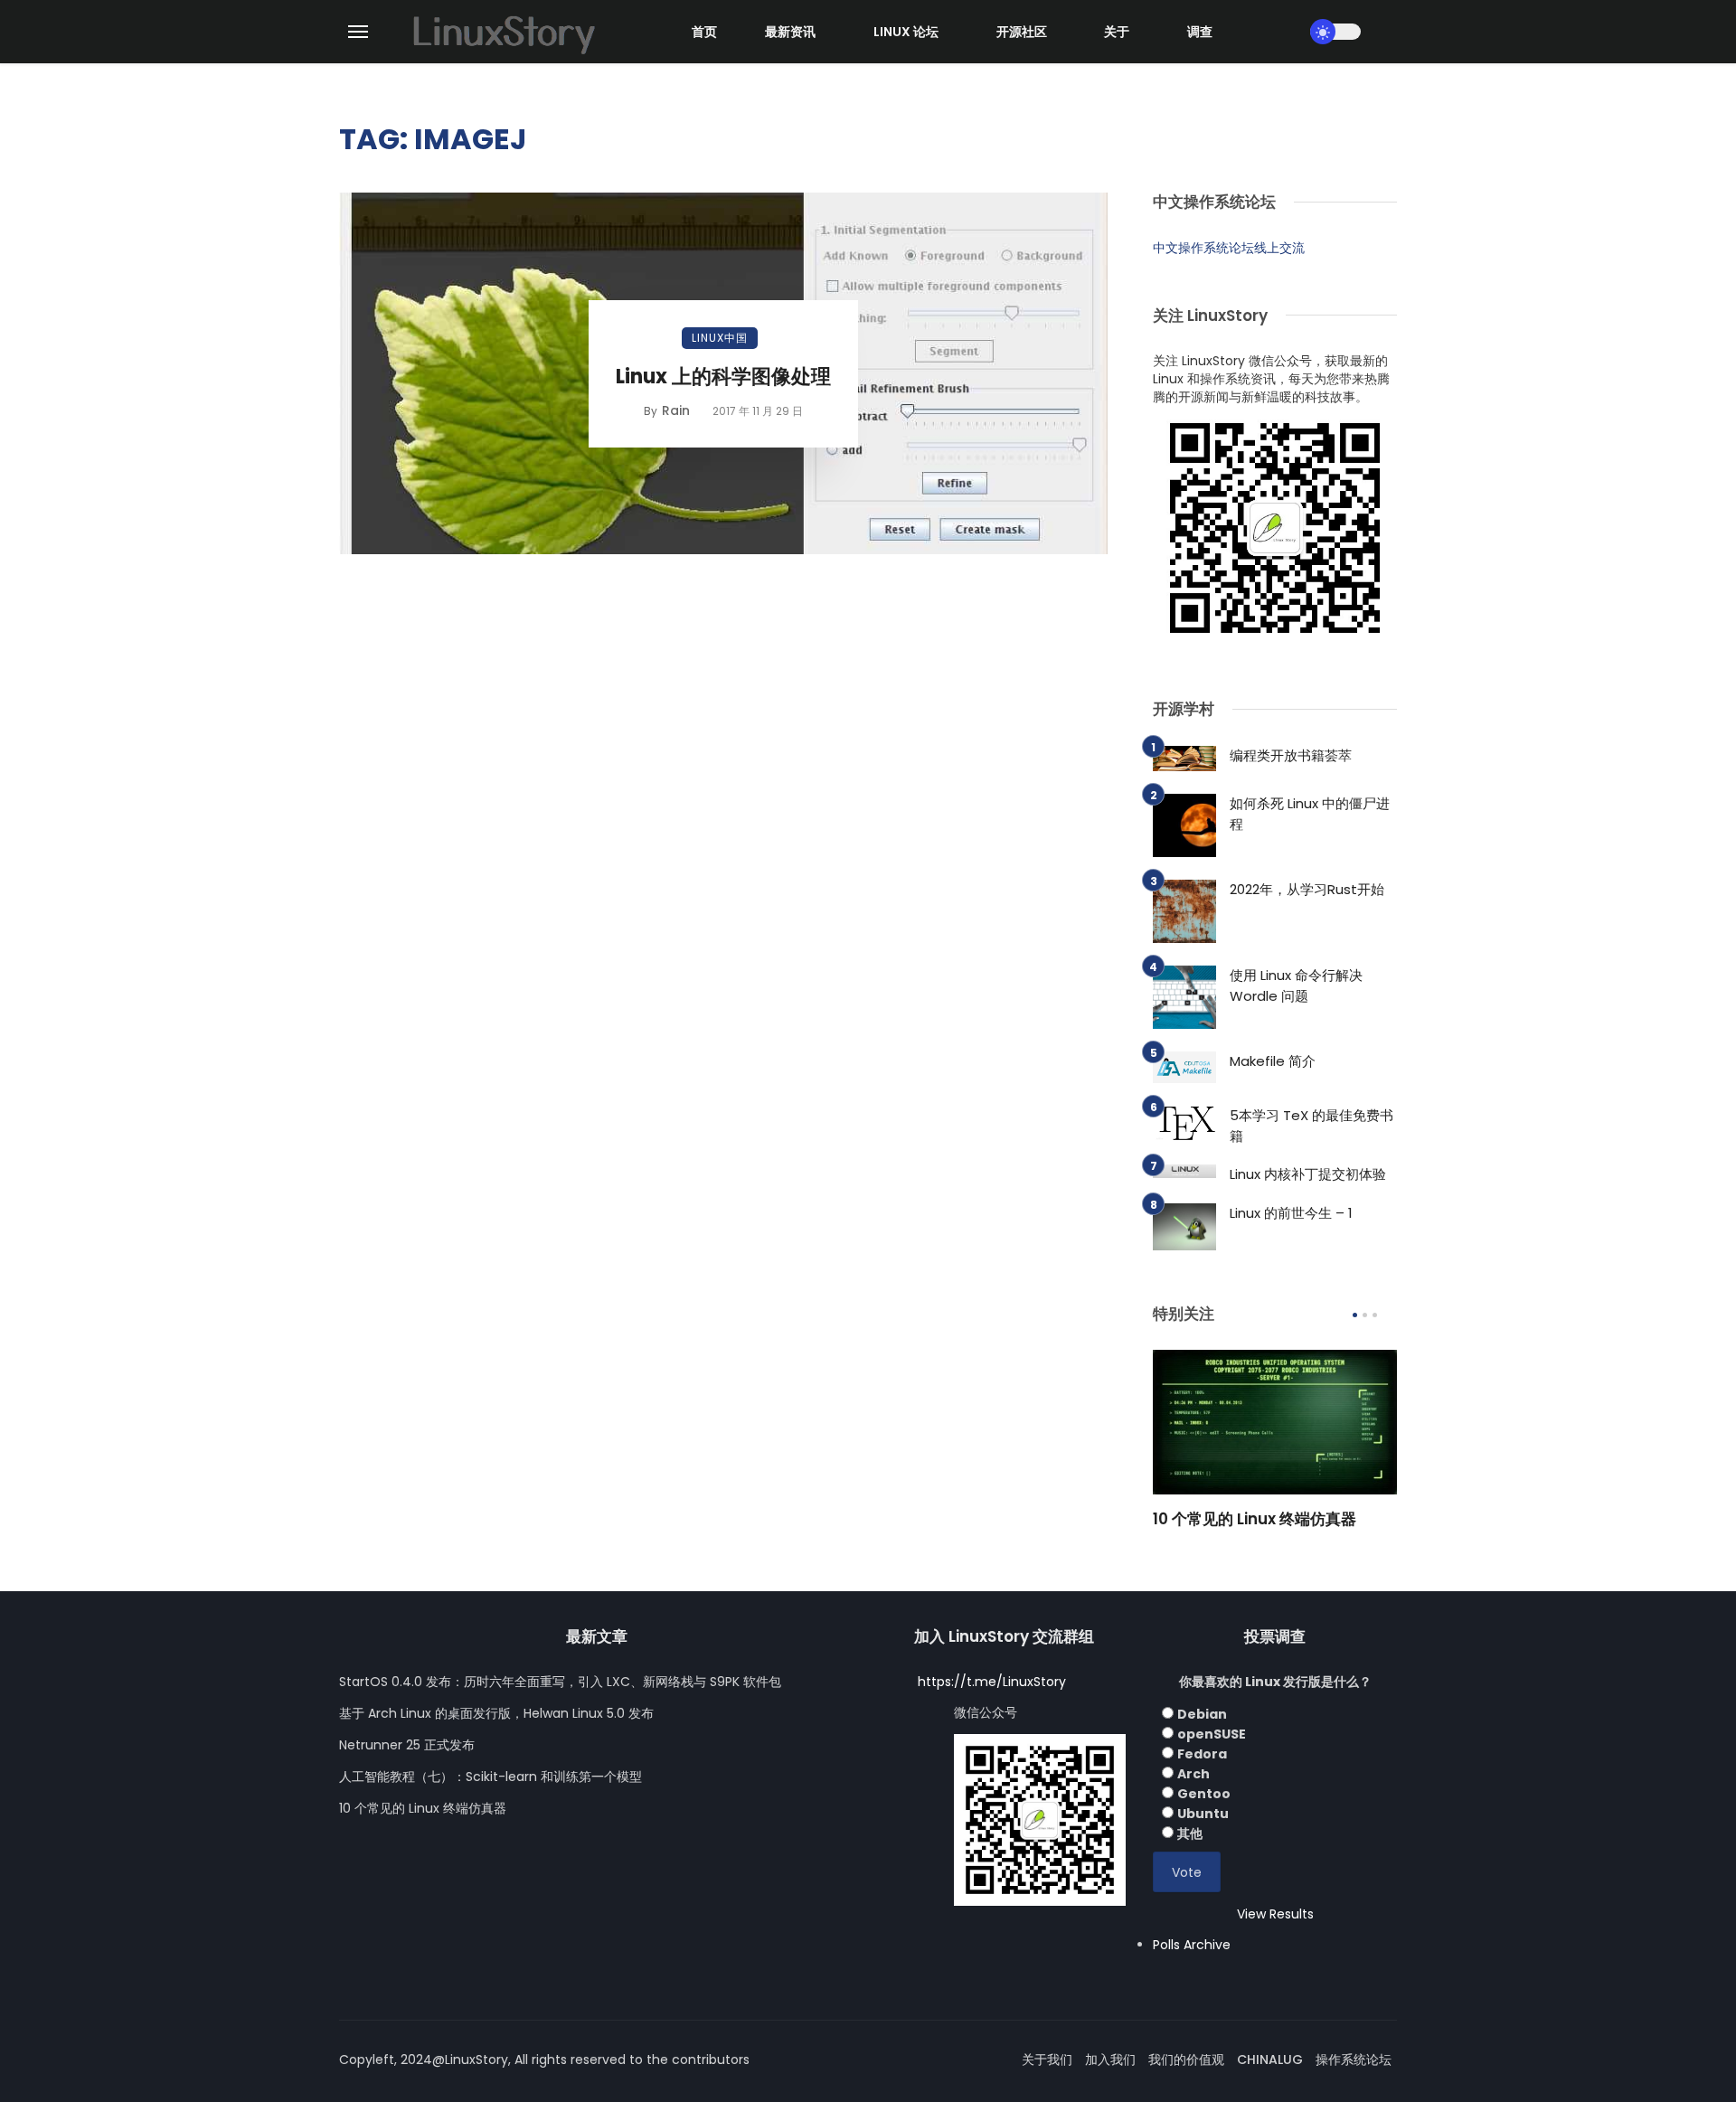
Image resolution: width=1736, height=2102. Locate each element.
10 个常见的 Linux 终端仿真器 (1255, 1519)
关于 (1117, 32)
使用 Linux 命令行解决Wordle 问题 (1296, 985)
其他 (1190, 1833)
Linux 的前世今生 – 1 (1291, 1213)
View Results (1275, 1914)
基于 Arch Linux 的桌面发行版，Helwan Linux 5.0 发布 (496, 1713)
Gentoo (1204, 1794)
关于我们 (1047, 2060)
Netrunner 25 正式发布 (407, 1745)
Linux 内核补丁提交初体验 (1308, 1174)
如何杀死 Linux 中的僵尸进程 (1310, 814)
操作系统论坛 (1354, 2060)
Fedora (1202, 1754)
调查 (1200, 32)
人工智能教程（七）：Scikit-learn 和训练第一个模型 (491, 1777)
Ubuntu (1203, 1814)
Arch (1193, 1774)
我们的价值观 (1186, 2060)
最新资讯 (790, 32)
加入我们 (1110, 2060)
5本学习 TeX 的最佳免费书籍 (1311, 1126)
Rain (676, 410)
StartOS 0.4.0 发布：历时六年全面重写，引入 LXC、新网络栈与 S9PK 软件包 (560, 1682)
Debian (1202, 1714)
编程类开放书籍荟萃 (1291, 755)
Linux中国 (720, 338)
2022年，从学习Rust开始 (1307, 889)
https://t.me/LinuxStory (992, 1682)
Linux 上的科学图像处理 (723, 377)
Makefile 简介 (1273, 1061)
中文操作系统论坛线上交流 (1229, 248)
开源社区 (1022, 32)
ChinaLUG (1270, 2060)
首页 (704, 32)
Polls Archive (1192, 1945)
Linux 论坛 (906, 32)
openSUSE (1212, 1734)
